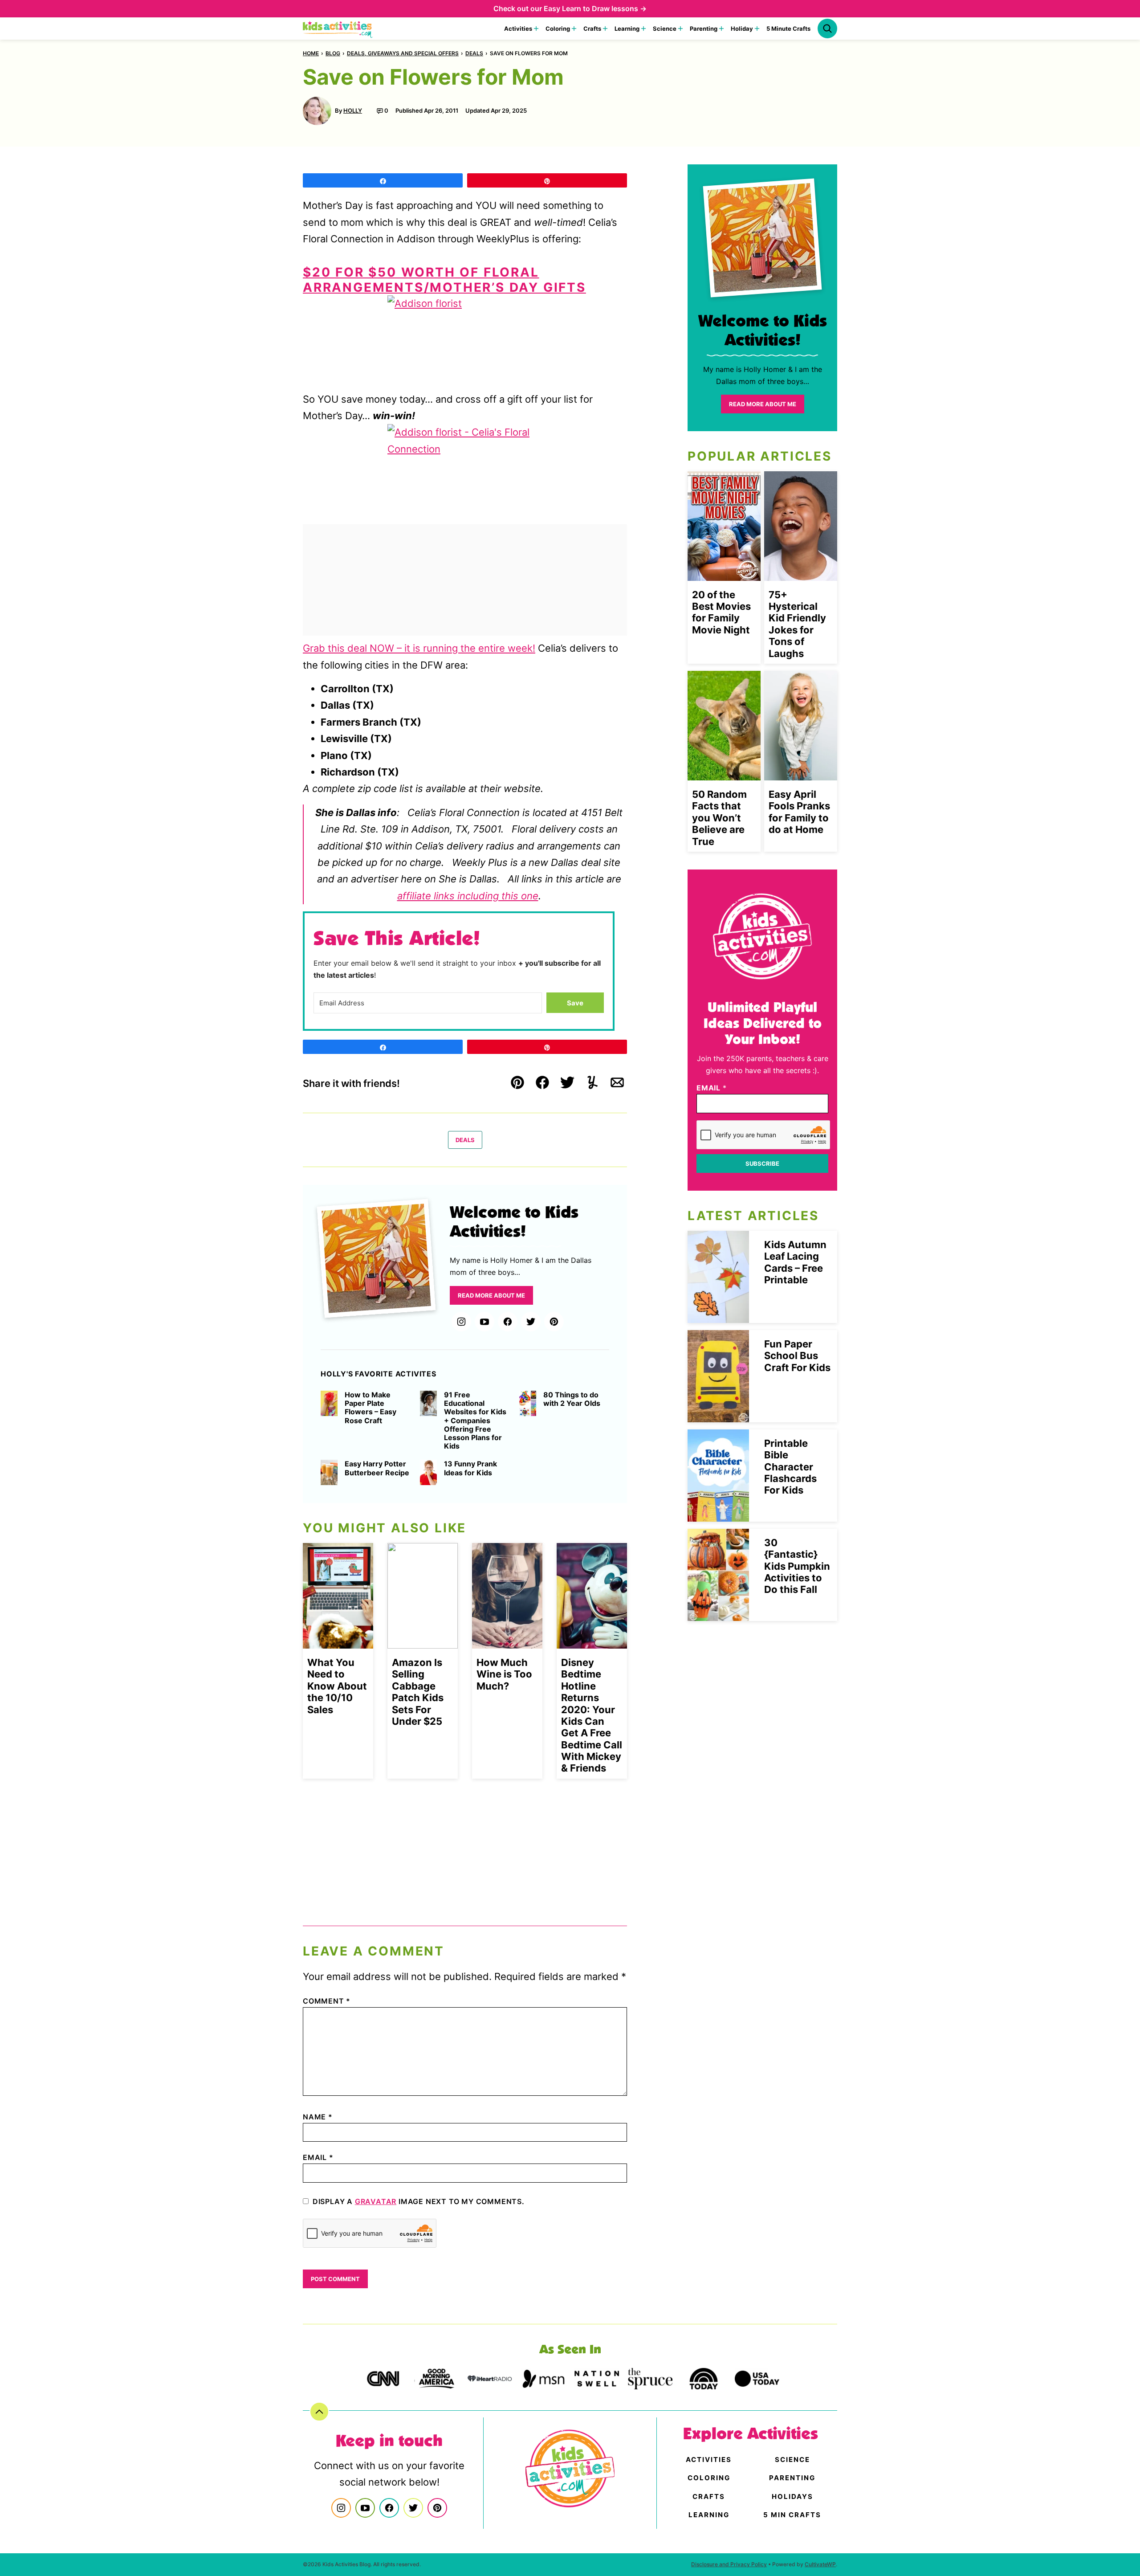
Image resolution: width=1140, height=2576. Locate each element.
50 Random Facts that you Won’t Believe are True (719, 818)
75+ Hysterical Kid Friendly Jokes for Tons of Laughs (797, 624)
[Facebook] (508, 1322)
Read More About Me (491, 1295)
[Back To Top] (319, 2412)
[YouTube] (484, 1322)
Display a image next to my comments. (419, 2201)
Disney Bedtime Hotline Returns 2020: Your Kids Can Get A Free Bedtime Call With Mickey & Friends (592, 1715)
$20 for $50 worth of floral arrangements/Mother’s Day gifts (444, 280)
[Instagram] (461, 1322)
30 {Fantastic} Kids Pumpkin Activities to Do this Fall (797, 1566)
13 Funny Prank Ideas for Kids (470, 1468)
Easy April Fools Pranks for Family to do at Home (799, 812)
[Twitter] (531, 1322)
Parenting (704, 29)
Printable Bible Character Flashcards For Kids (790, 1467)
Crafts (592, 29)
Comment (327, 2001)
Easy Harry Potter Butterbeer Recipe (377, 1468)
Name (318, 2117)
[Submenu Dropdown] (536, 29)
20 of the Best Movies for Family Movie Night (721, 612)
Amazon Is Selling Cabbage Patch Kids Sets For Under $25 (418, 1692)
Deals (474, 53)
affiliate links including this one (468, 896)
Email (318, 2157)
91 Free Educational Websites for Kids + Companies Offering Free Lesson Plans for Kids (475, 1421)
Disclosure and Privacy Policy (729, 2564)
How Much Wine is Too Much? (504, 1674)
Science (665, 29)
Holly (353, 110)
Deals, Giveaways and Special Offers (403, 53)
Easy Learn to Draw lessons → (595, 8)
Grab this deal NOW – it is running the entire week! (419, 648)
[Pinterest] (554, 1322)
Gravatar (376, 2201)
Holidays (792, 2496)
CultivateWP (820, 2564)
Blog (333, 53)
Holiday (742, 29)
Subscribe (762, 1163)
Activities (518, 29)
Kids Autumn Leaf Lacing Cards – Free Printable (795, 1262)
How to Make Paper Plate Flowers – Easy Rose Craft (370, 1408)
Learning (627, 29)
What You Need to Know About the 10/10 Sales (337, 1686)
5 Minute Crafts (788, 29)
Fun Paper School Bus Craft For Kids (797, 1356)
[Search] (827, 29)
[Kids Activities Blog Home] (338, 29)
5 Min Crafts (792, 2515)
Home (311, 53)
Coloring (558, 29)
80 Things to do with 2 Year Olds (572, 1399)
